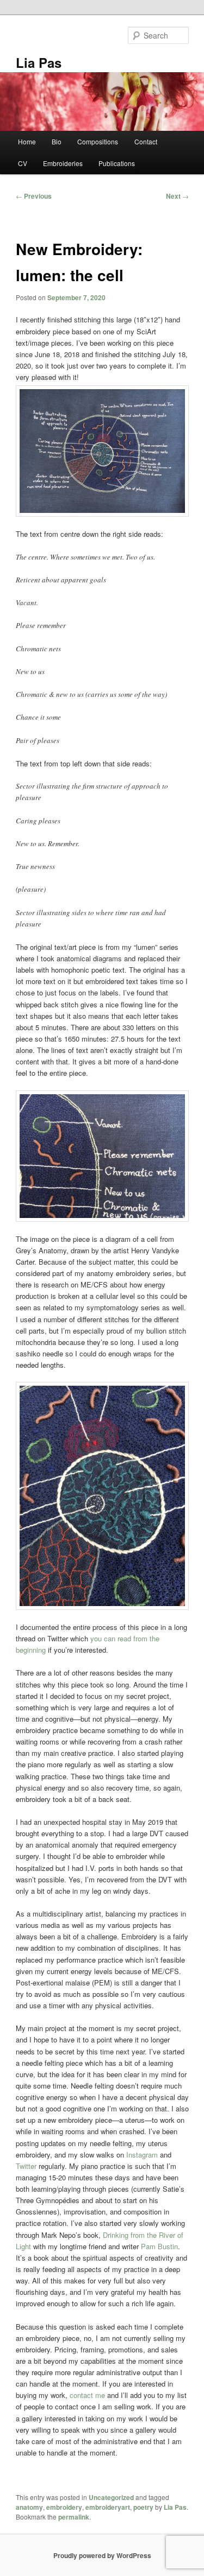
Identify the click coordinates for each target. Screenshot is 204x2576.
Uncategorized (111, 2497)
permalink (74, 2517)
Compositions (98, 141)
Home (27, 141)
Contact (146, 141)
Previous (34, 196)
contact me (87, 2395)
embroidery (64, 2507)
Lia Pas (39, 62)
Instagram (142, 2155)
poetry (143, 2507)
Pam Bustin (159, 2246)
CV (23, 163)
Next (177, 196)
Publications (117, 163)
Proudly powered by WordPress (102, 2555)
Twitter (26, 2166)
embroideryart (108, 2507)
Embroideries (63, 163)
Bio (57, 141)
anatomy (29, 2507)
